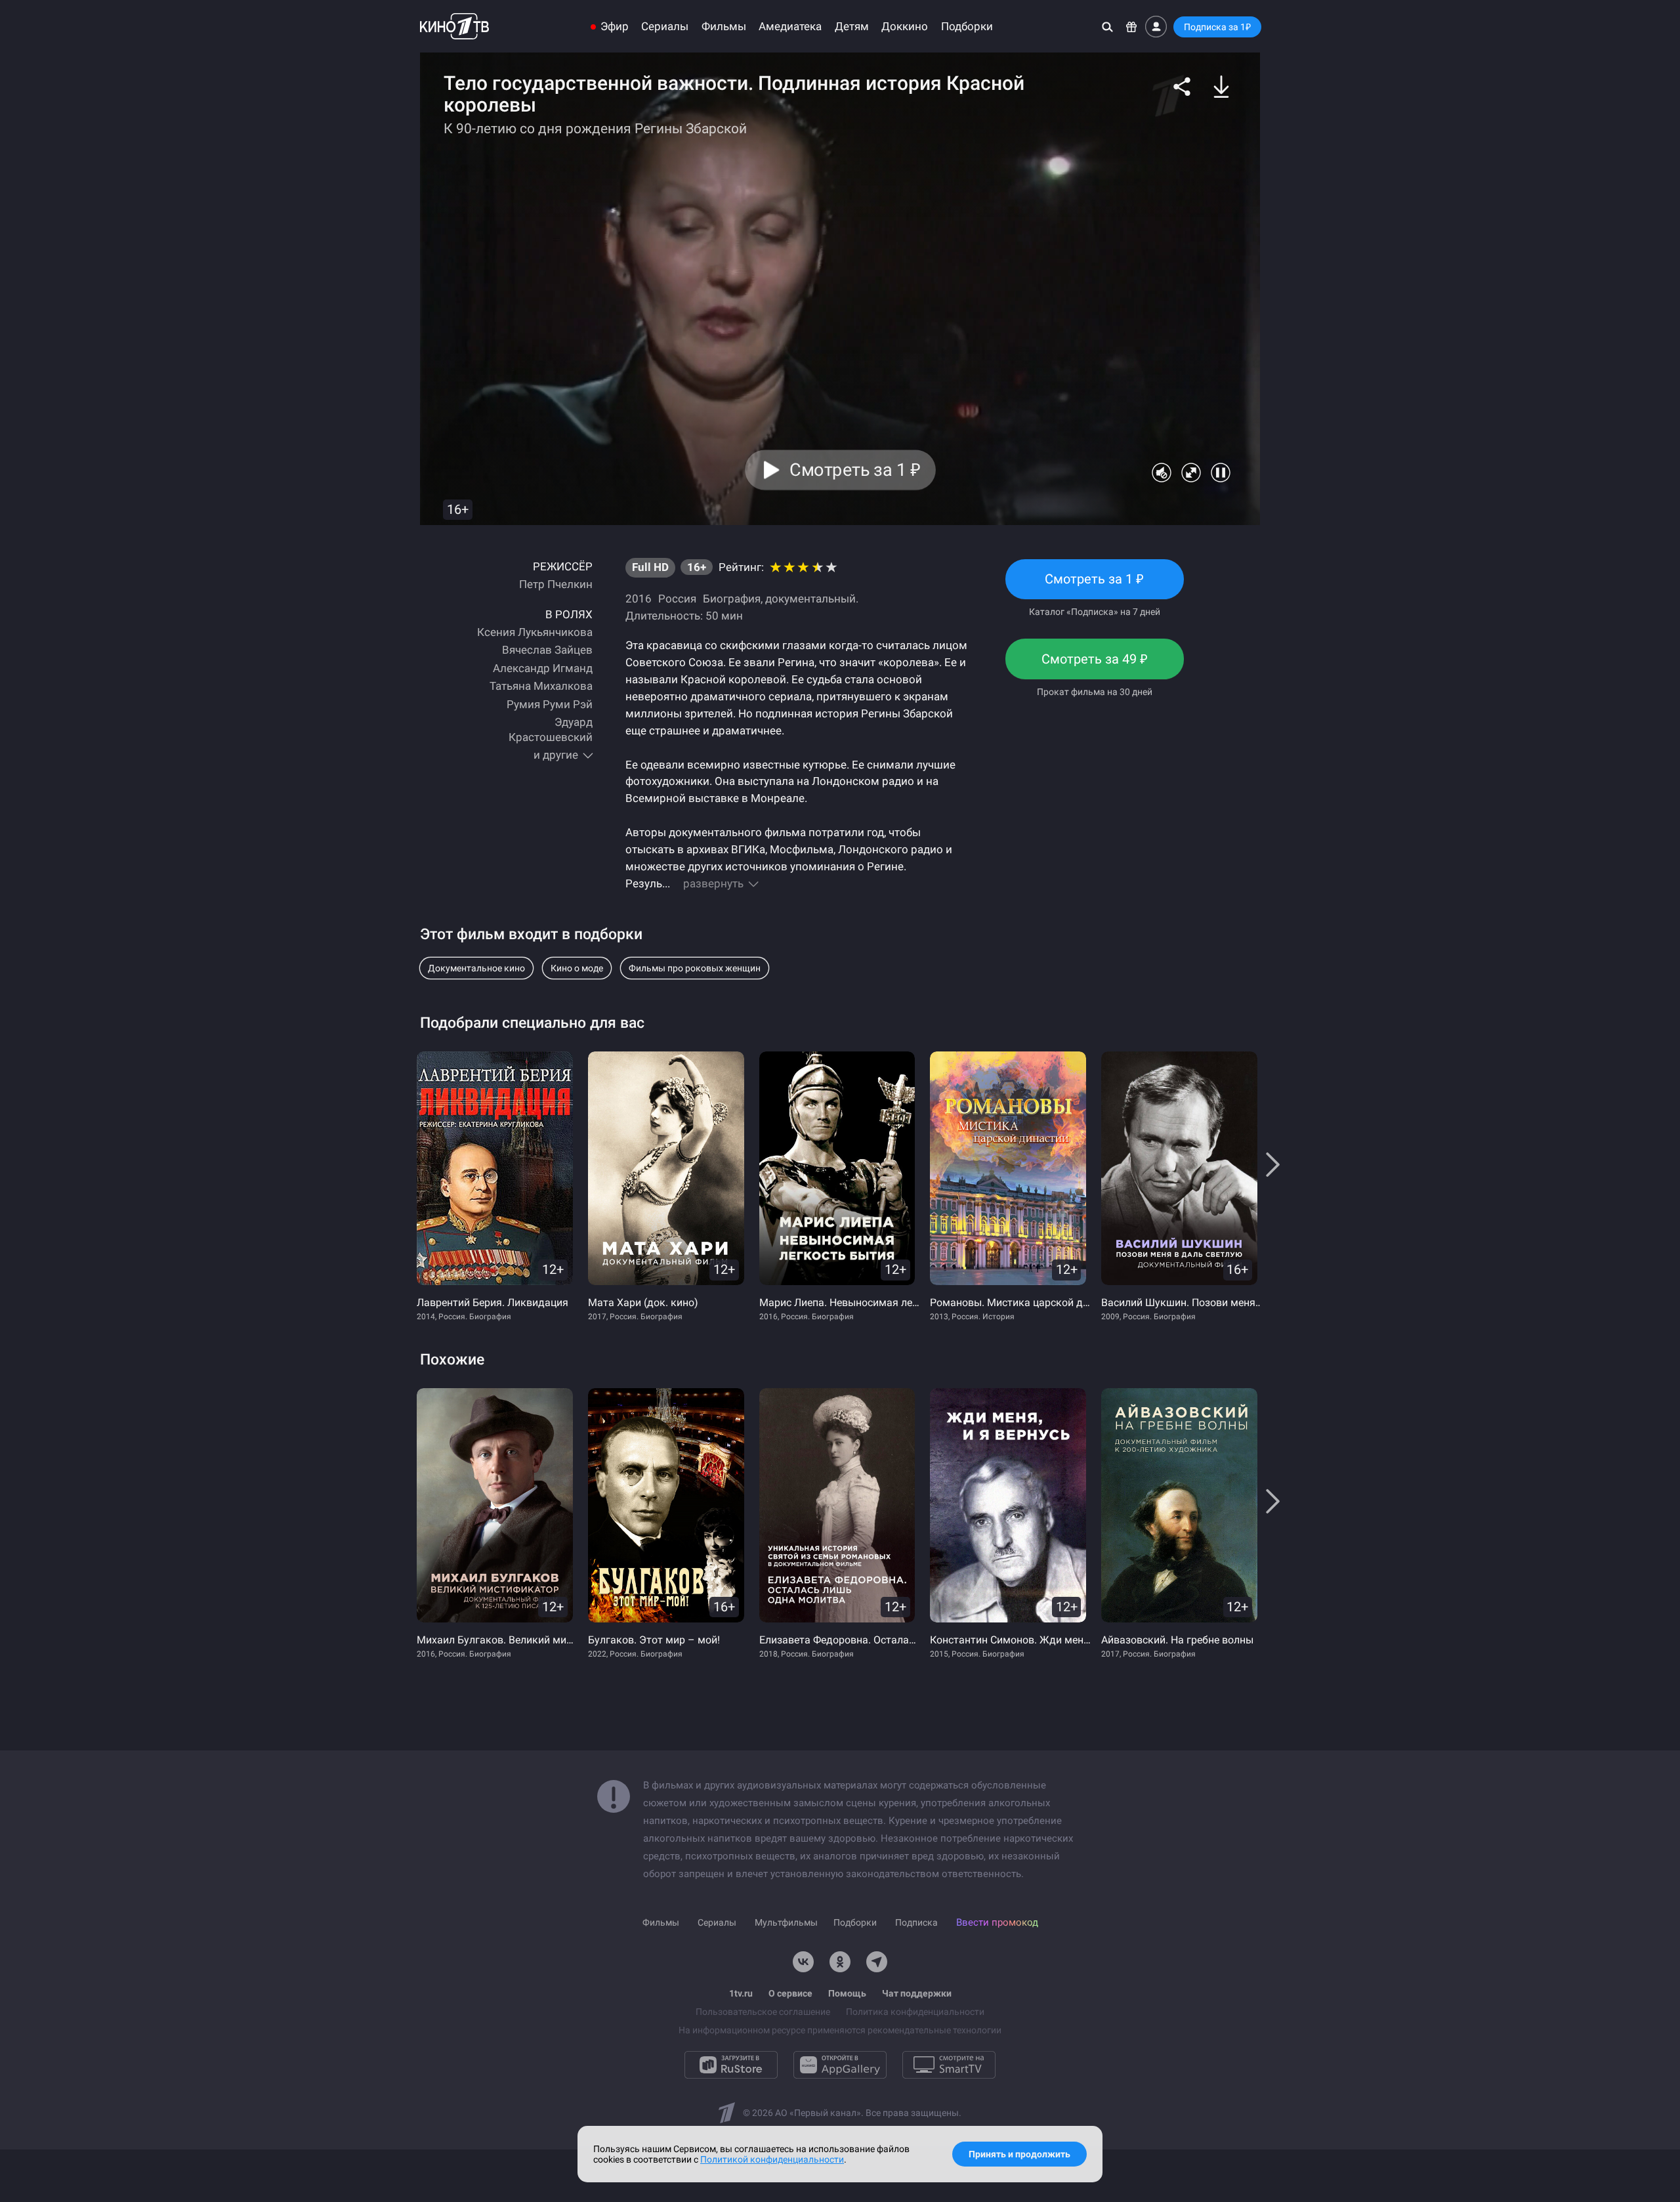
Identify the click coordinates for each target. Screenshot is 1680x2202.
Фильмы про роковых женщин (695, 968)
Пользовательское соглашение (763, 2012)
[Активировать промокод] (1132, 27)
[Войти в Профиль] (1156, 27)
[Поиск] (1107, 27)
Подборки (967, 27)
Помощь (847, 1993)
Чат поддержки (917, 1993)
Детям (852, 27)
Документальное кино (476, 968)
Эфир (615, 27)
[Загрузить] (1221, 87)
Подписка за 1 (1217, 27)
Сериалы (665, 27)
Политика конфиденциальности (915, 2012)
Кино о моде (577, 968)
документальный (810, 599)
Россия (677, 599)
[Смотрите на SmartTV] (949, 2065)
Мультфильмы (786, 1922)
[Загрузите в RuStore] (731, 2065)
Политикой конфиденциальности (772, 2159)
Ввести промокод (997, 1922)
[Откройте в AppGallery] (840, 2065)
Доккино (905, 27)
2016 (639, 599)
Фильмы (724, 27)
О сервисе (790, 1993)
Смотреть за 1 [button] (855, 470)
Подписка (916, 1922)
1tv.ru (741, 1993)
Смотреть (1095, 585)
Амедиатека (790, 27)
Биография (732, 599)
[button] (1182, 87)
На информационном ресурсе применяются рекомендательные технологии (840, 2030)
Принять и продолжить (1019, 2154)
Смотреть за (1095, 665)
